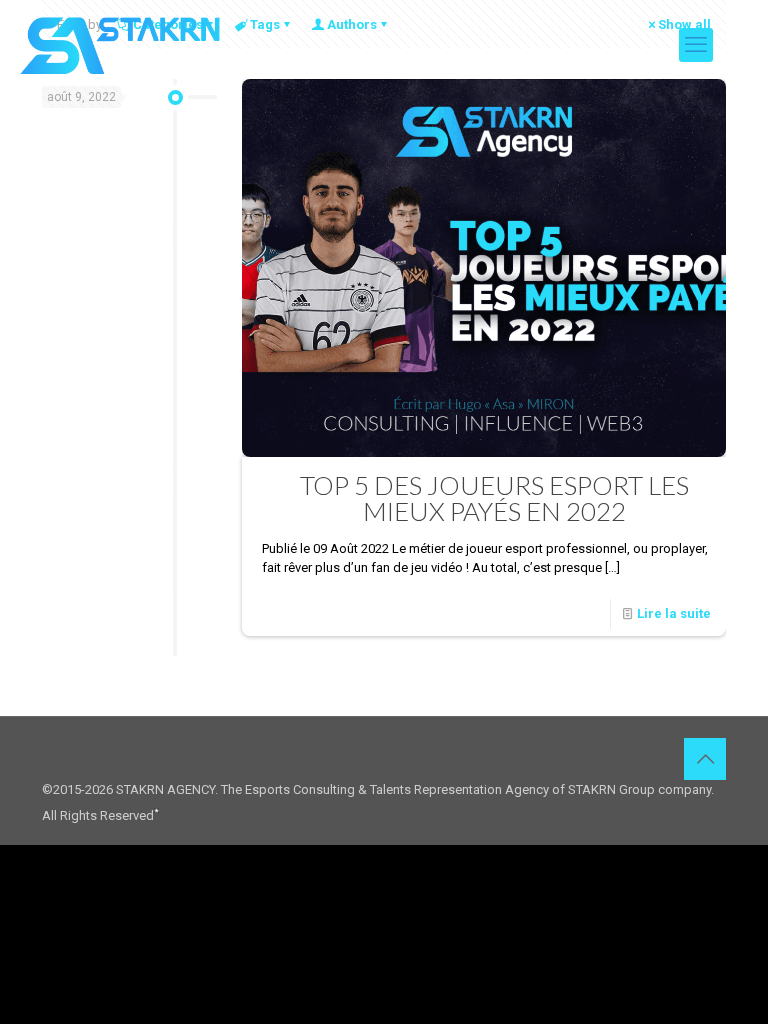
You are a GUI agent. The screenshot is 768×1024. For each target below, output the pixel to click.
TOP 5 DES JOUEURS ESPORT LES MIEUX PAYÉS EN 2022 (494, 498)
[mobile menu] (696, 45)
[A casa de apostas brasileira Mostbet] (156, 808)
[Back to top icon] (705, 759)
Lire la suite (674, 613)
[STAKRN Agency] (120, 45)
